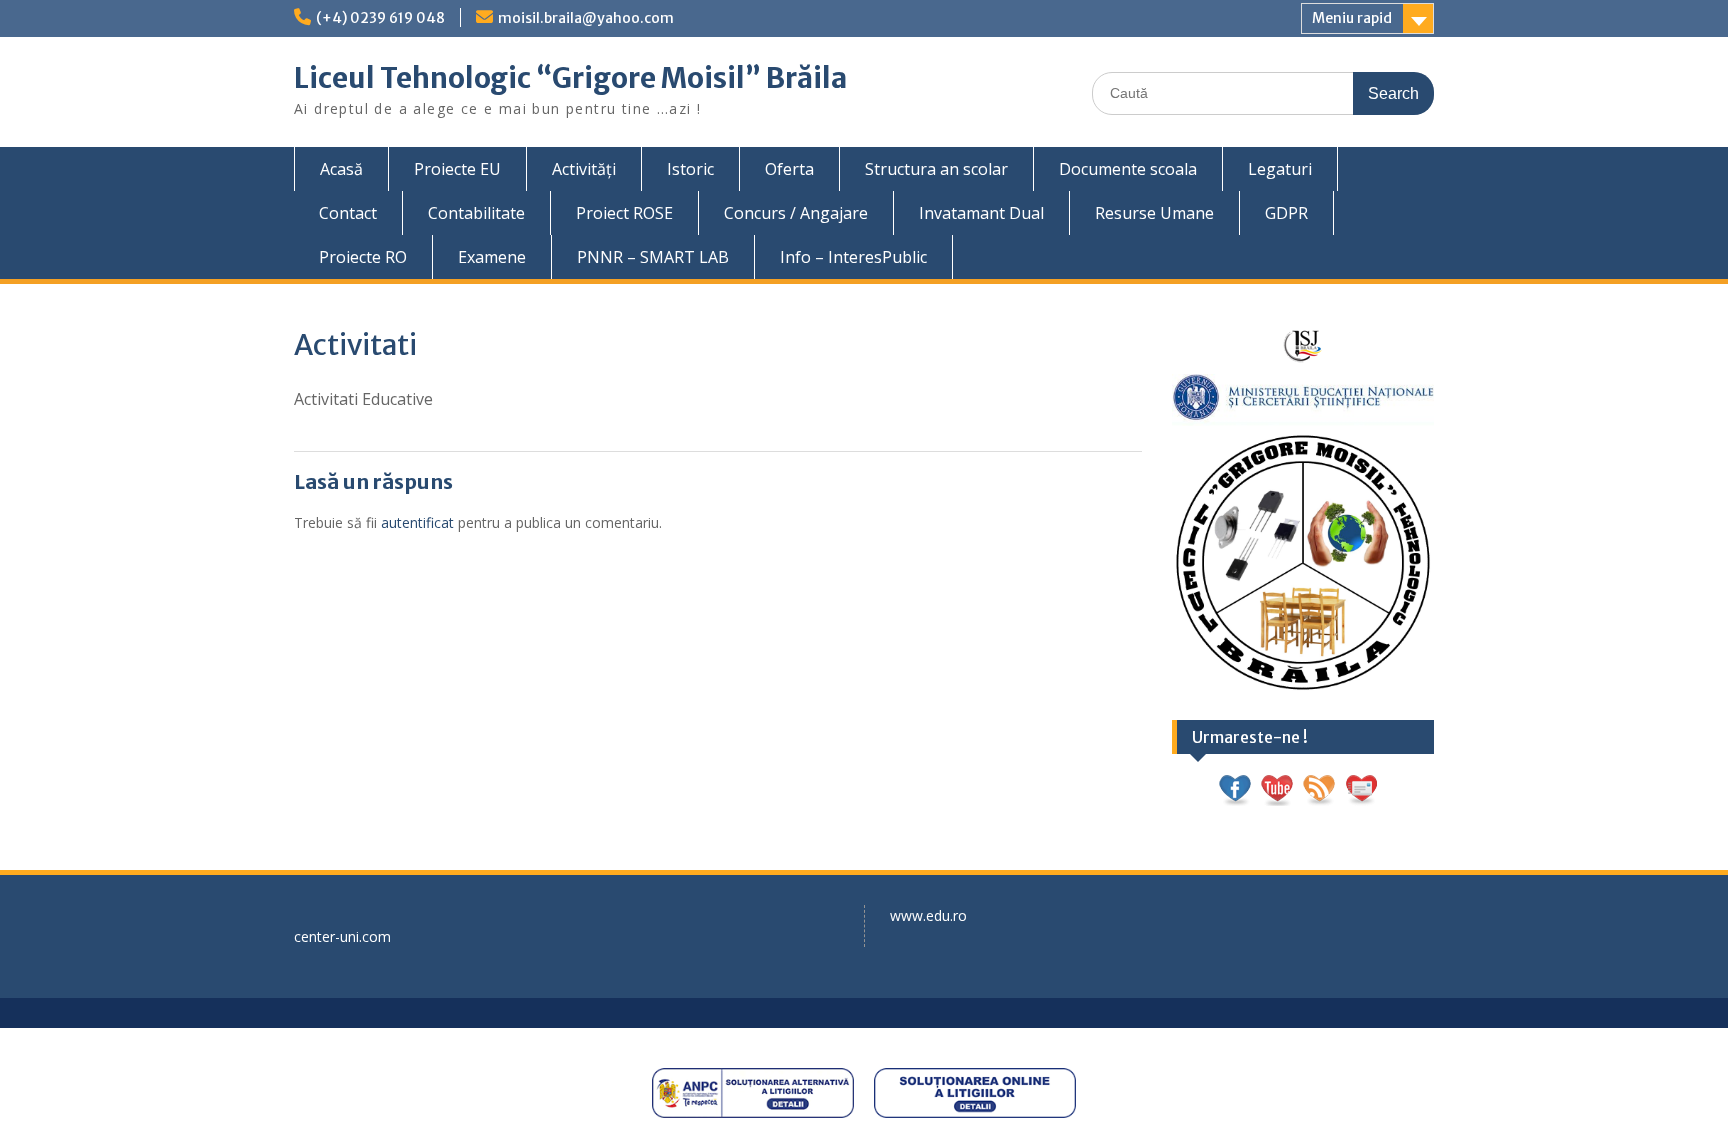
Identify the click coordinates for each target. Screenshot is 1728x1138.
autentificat (417, 522)
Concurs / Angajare (796, 213)
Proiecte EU (457, 169)
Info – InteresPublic (853, 257)
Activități (584, 169)
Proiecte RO (363, 257)
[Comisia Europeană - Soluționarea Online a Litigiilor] (975, 1093)
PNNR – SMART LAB (653, 257)
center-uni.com (342, 936)
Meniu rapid (1352, 18)
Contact (348, 213)
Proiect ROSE (624, 213)
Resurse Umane (1154, 213)
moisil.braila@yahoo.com (586, 18)
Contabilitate (476, 213)
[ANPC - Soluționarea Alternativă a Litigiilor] (753, 1093)
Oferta (789, 169)
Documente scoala (1128, 169)
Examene (492, 257)
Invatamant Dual (981, 213)
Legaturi (1280, 169)
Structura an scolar (936, 169)
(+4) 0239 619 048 (380, 18)
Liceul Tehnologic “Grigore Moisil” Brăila (570, 78)
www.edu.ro (928, 915)
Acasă (341, 169)
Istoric (690, 169)
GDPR (1286, 213)
